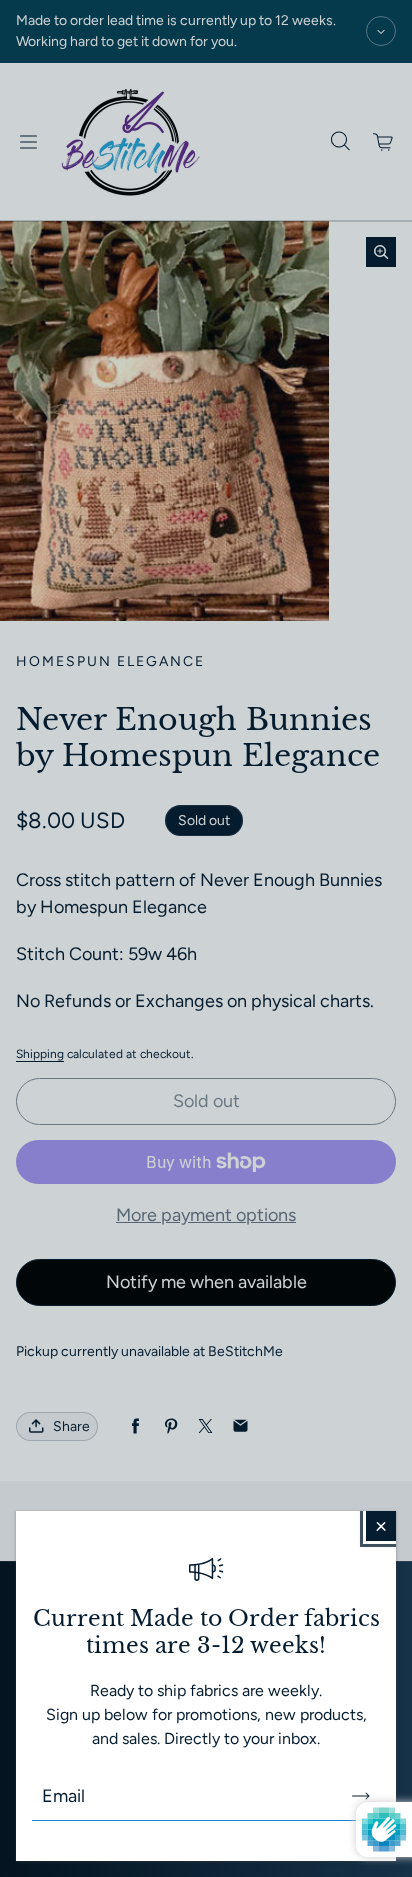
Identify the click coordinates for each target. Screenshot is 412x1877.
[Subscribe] (361, 1796)
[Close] (381, 1526)
